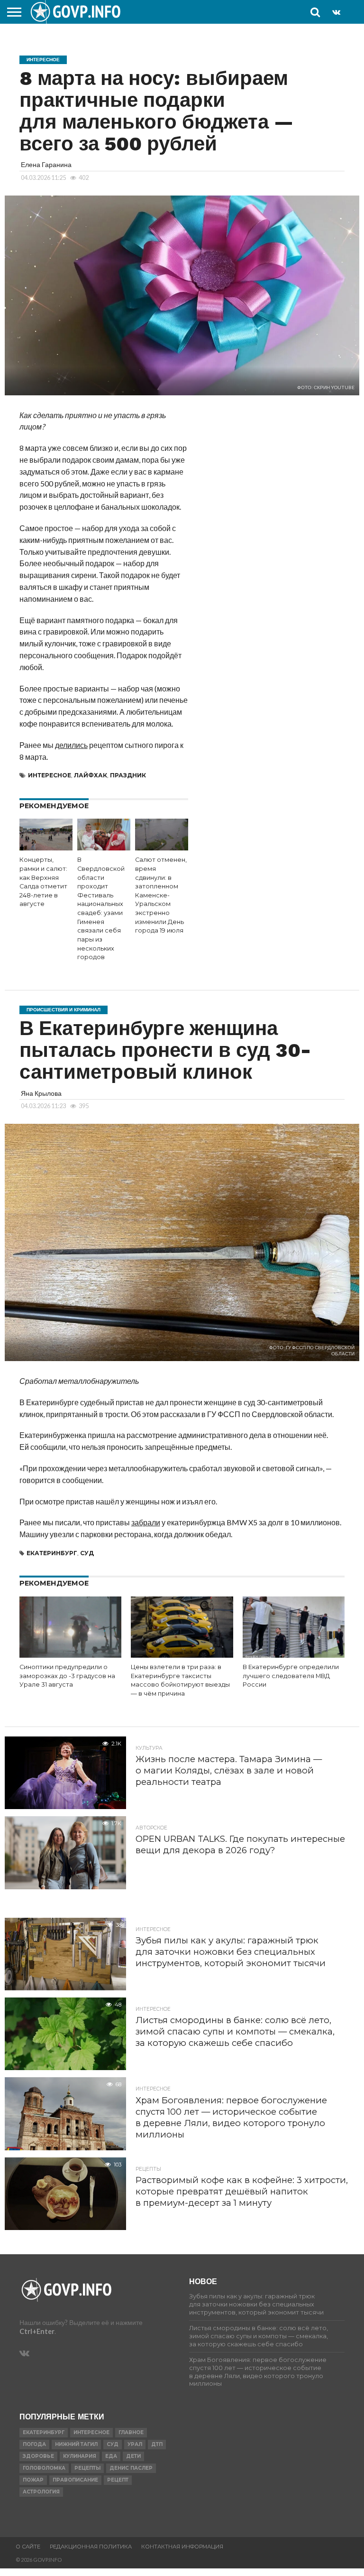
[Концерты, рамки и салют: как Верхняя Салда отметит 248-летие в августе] (46, 847)
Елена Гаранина (46, 164)
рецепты (87, 2468)
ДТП (157, 2444)
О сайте (28, 2547)
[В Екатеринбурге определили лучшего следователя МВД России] (294, 1655)
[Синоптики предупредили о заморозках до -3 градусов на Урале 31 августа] (70, 1655)
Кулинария (80, 2456)
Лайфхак (91, 775)
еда (111, 2456)
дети (133, 2456)
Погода (34, 2444)
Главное (131, 2432)
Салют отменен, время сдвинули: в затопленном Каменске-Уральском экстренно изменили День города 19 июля (161, 895)
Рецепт (118, 2480)
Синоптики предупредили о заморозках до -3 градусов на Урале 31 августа (67, 1676)
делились (71, 745)
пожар (33, 2480)
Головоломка (44, 2468)
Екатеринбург (52, 1553)
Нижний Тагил (76, 2444)
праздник (128, 775)
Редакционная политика (91, 2547)
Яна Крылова (41, 1093)
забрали (146, 1522)
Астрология (41, 2492)
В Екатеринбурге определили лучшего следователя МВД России (291, 1676)
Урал (135, 2444)
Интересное (50, 775)
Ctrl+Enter (37, 2331)
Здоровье (38, 2456)
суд (87, 1553)
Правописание (75, 2480)
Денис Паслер (131, 2468)
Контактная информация (182, 2547)
